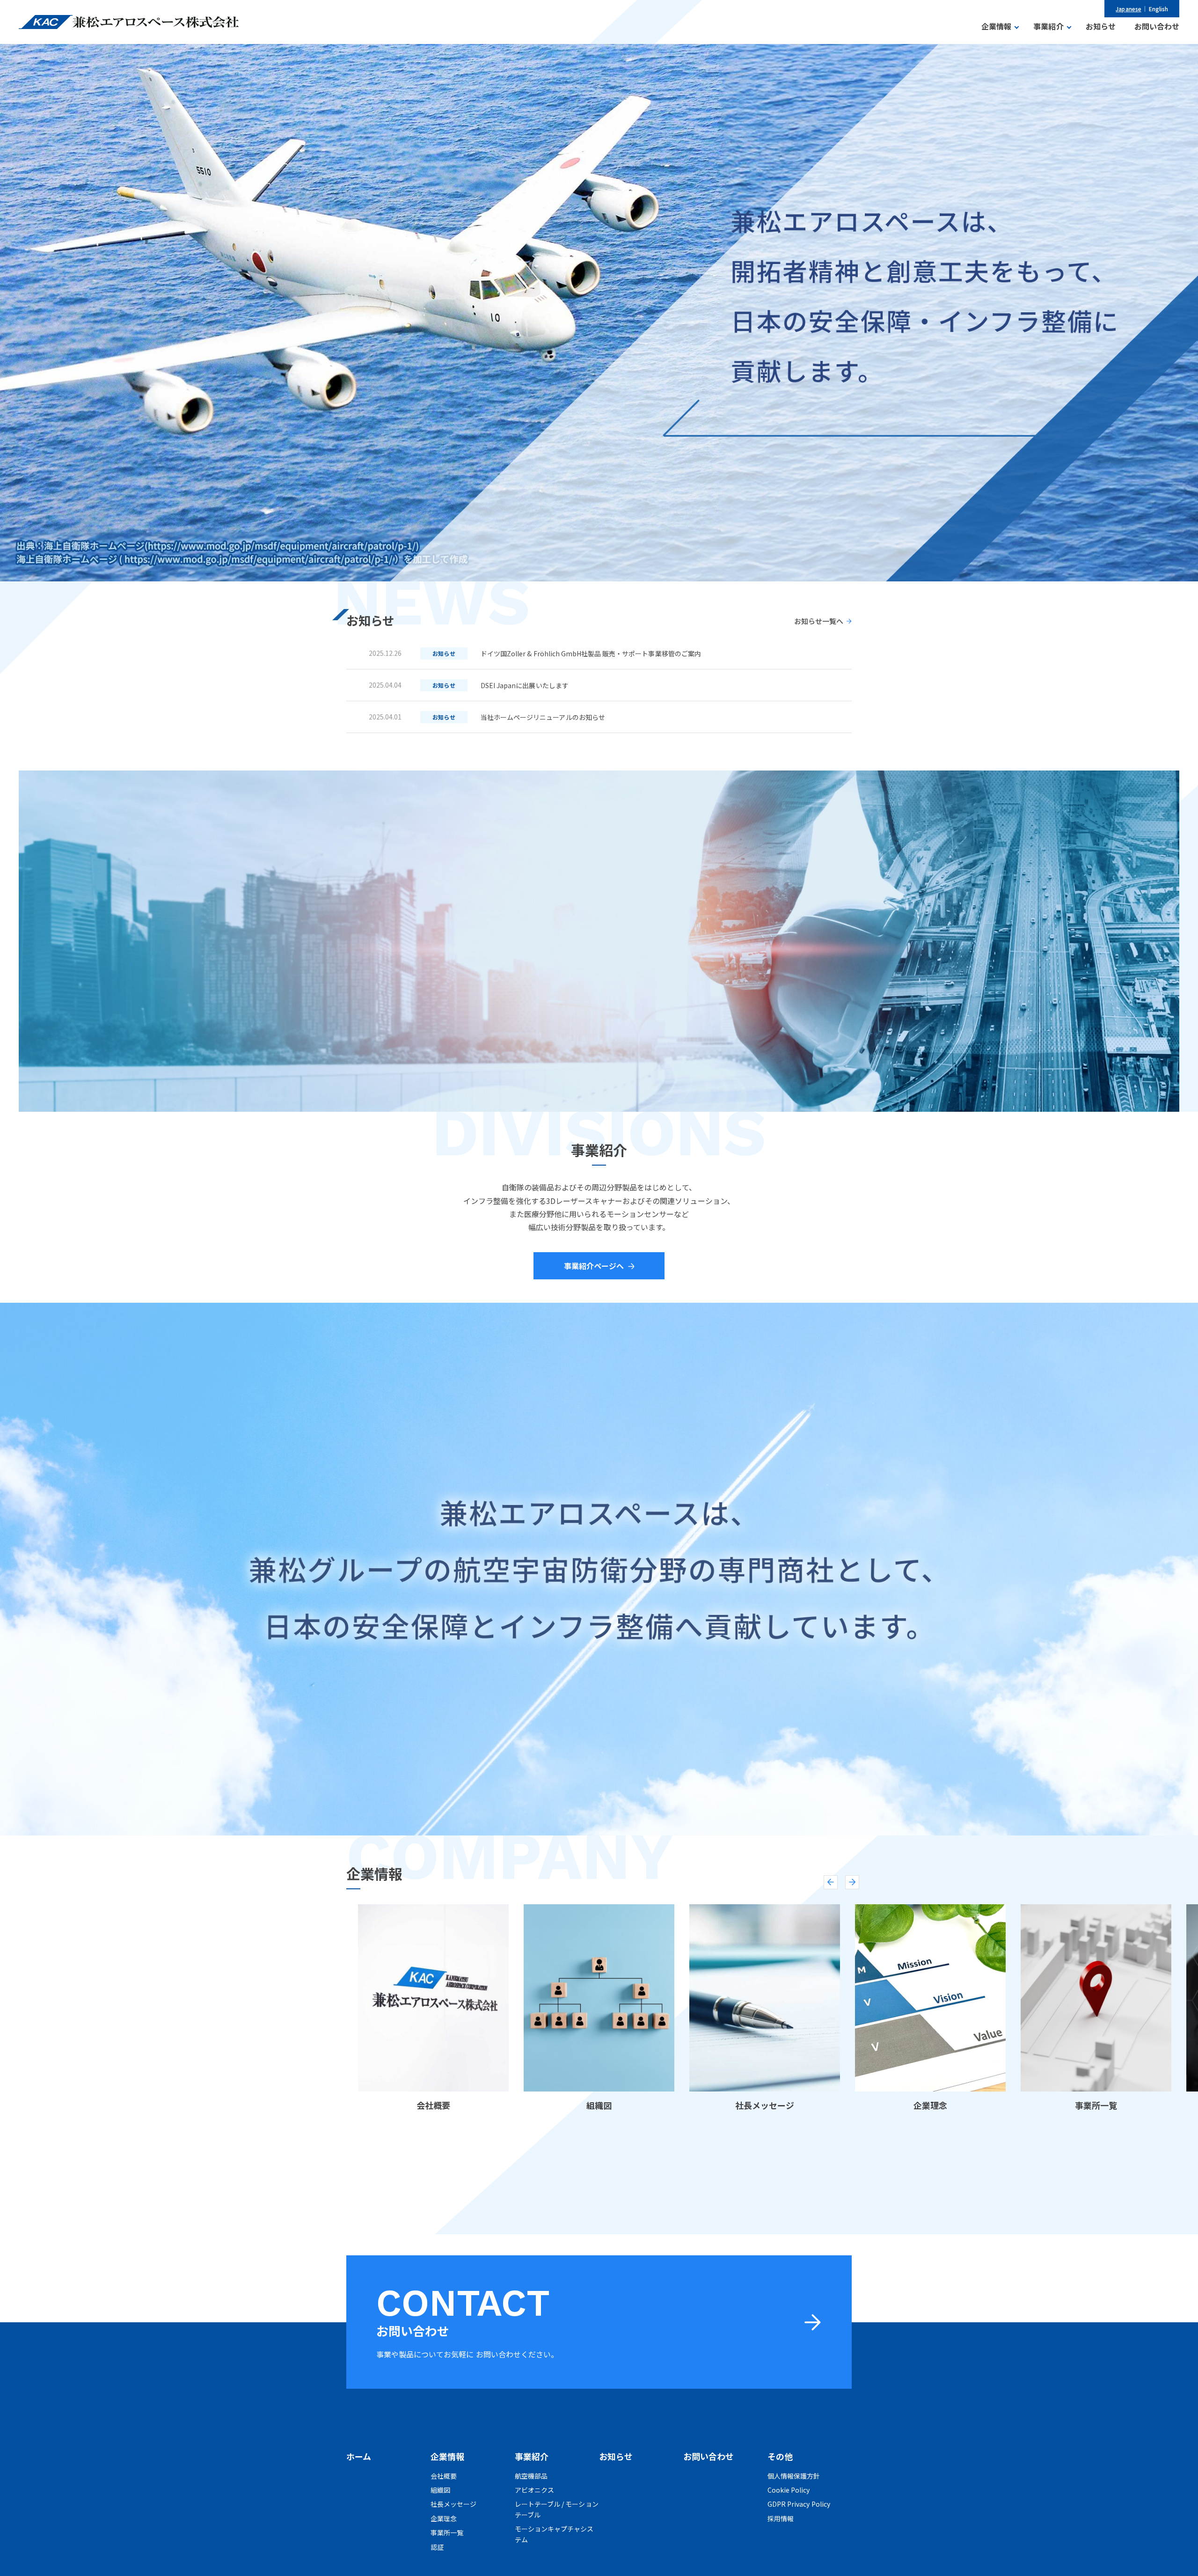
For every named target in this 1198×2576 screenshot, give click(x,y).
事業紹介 (532, 2456)
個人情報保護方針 (794, 2476)
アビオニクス (534, 2490)
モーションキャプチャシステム (554, 2534)
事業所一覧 (447, 2532)
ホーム (359, 2456)
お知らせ (616, 2456)
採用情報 (781, 2518)
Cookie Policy (789, 2490)
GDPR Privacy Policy (799, 2504)
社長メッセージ (453, 2504)
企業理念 (444, 2518)
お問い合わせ (709, 2456)
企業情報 (447, 2456)
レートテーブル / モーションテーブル (557, 2509)
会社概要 (444, 2476)
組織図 (440, 2490)
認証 (437, 2547)
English (1158, 9)
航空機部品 (531, 2476)
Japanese (1128, 9)
